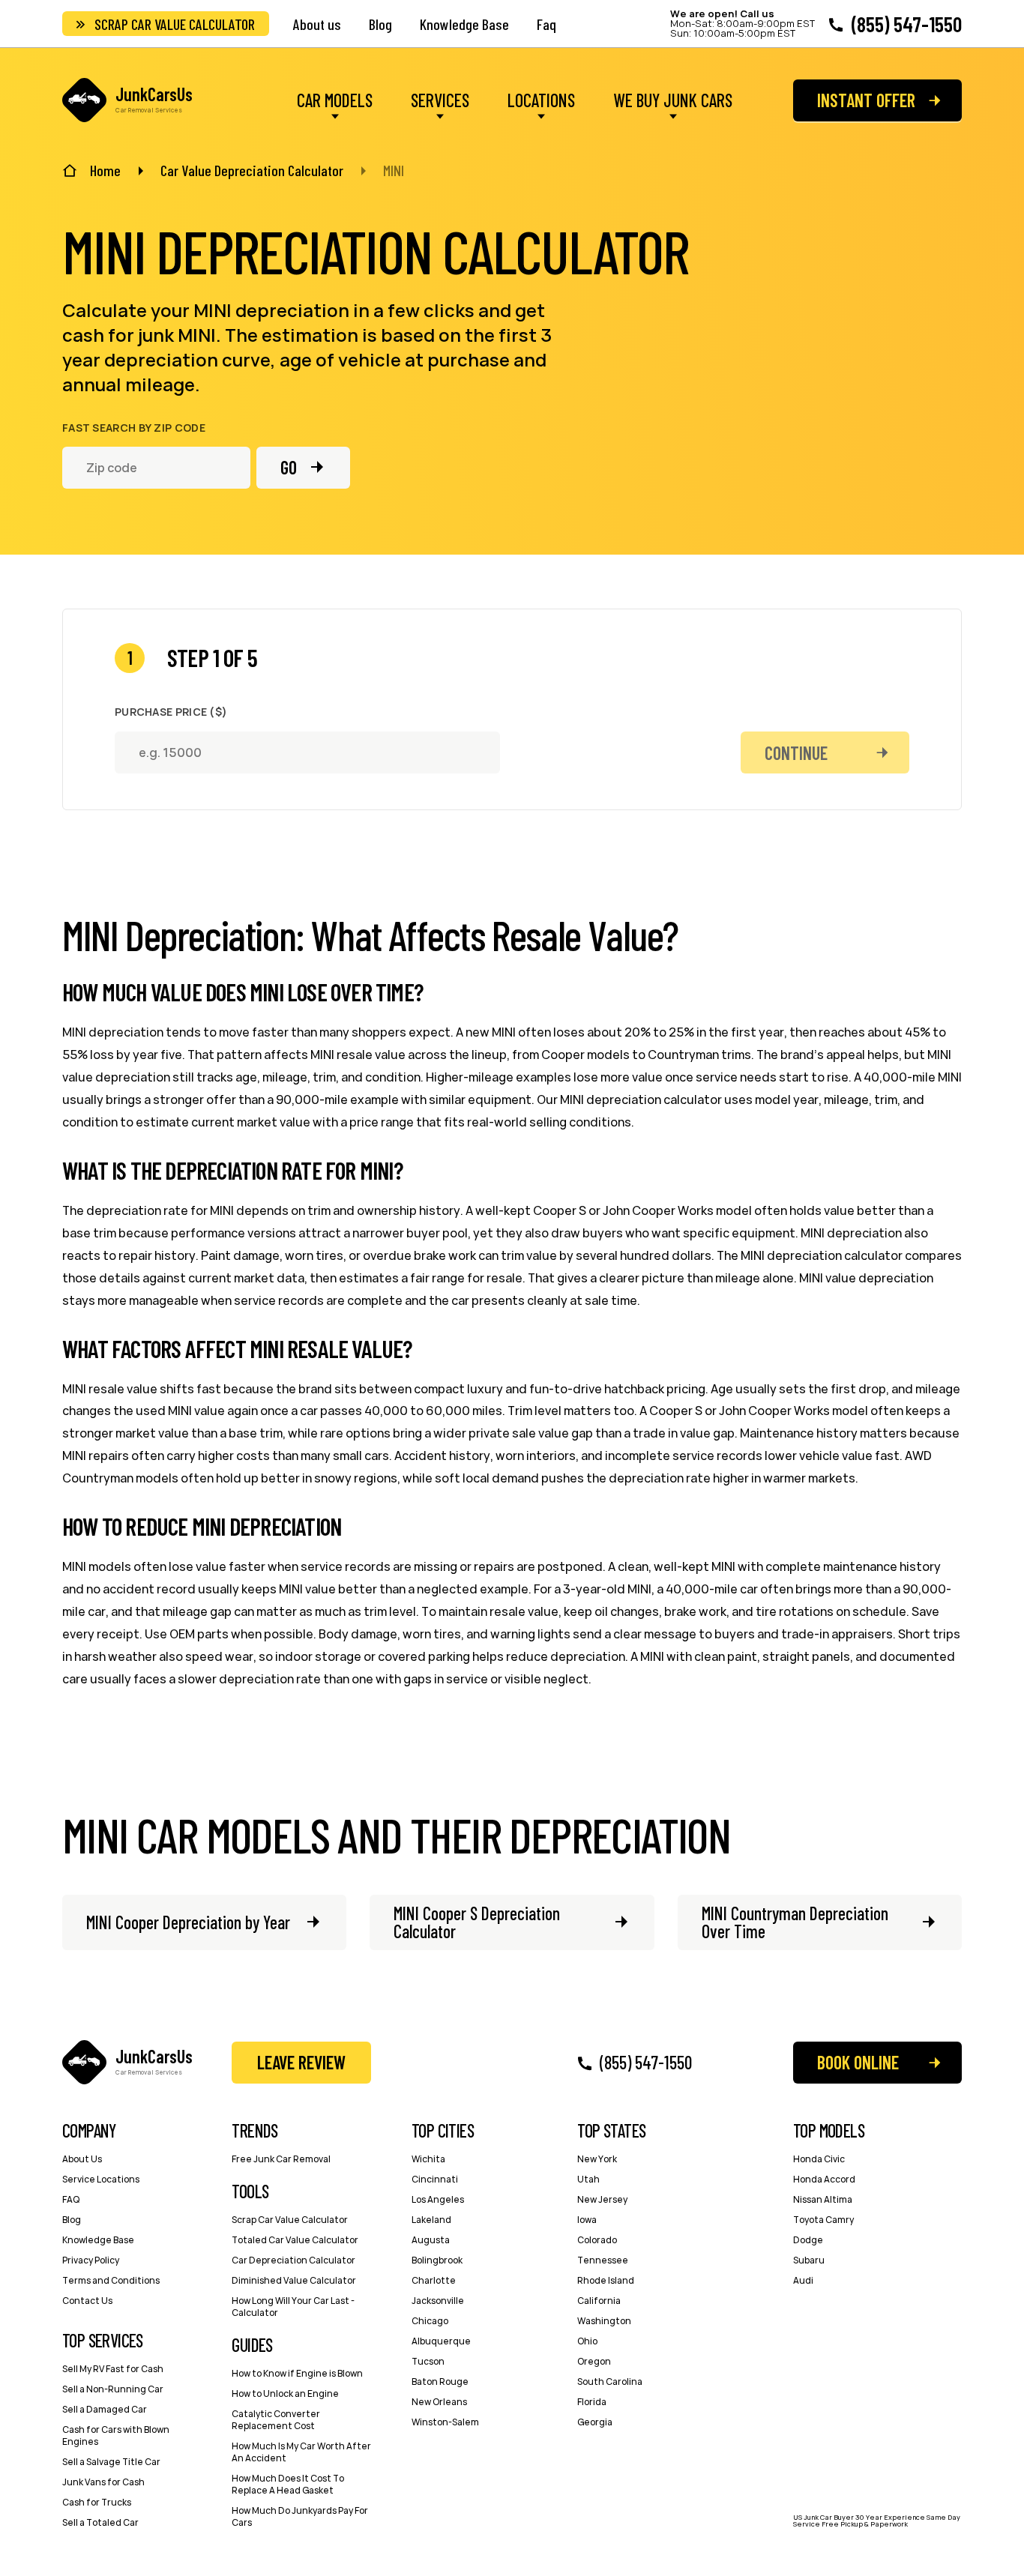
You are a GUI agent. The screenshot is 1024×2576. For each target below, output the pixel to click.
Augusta (431, 2240)
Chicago (430, 2321)
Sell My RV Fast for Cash (113, 2369)
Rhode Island (606, 2280)
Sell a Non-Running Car (113, 2389)
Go (289, 467)
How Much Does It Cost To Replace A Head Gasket (288, 2484)
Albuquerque (441, 2341)
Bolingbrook (437, 2260)
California (599, 2301)
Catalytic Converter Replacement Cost (276, 2420)
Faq (546, 24)
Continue (796, 753)
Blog (380, 24)
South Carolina (610, 2382)
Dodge (808, 2240)
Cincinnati (435, 2179)
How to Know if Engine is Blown (297, 2373)
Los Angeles (438, 2199)
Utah (588, 2179)
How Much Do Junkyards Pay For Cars (300, 2516)
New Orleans (439, 2402)
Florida (592, 2402)
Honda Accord (824, 2179)
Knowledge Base (464, 24)
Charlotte (434, 2280)
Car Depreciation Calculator (293, 2260)
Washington (604, 2321)
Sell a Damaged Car (105, 2409)
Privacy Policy (91, 2260)
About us (317, 24)
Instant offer (866, 100)
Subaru (809, 2260)
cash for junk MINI (139, 335)
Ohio (587, 2341)
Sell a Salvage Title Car (111, 2462)
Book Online (858, 2062)
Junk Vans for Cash (103, 2482)
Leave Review (301, 2062)
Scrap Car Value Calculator (175, 24)
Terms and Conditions (111, 2280)
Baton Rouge (440, 2382)
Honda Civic (819, 2159)
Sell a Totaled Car (100, 2522)
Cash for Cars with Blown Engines (116, 2435)
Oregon (594, 2361)
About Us (82, 2159)
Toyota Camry (823, 2220)
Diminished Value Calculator (294, 2280)
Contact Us (87, 2301)
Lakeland (431, 2220)
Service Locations (101, 2179)
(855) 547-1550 (907, 24)
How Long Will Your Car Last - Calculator (293, 2307)
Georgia (595, 2422)
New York (597, 2159)
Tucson (428, 2361)
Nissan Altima (823, 2199)
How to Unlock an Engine (285, 2393)
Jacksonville (438, 2301)
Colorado (597, 2240)
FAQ (71, 2199)
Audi (803, 2280)
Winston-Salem (445, 2422)
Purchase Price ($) (171, 712)
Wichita (428, 2159)
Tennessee (603, 2260)
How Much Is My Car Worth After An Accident (301, 2452)
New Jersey (602, 2199)
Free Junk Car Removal (281, 2159)
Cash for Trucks (97, 2502)
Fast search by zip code (134, 428)
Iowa (587, 2220)
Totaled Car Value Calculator (295, 2240)
